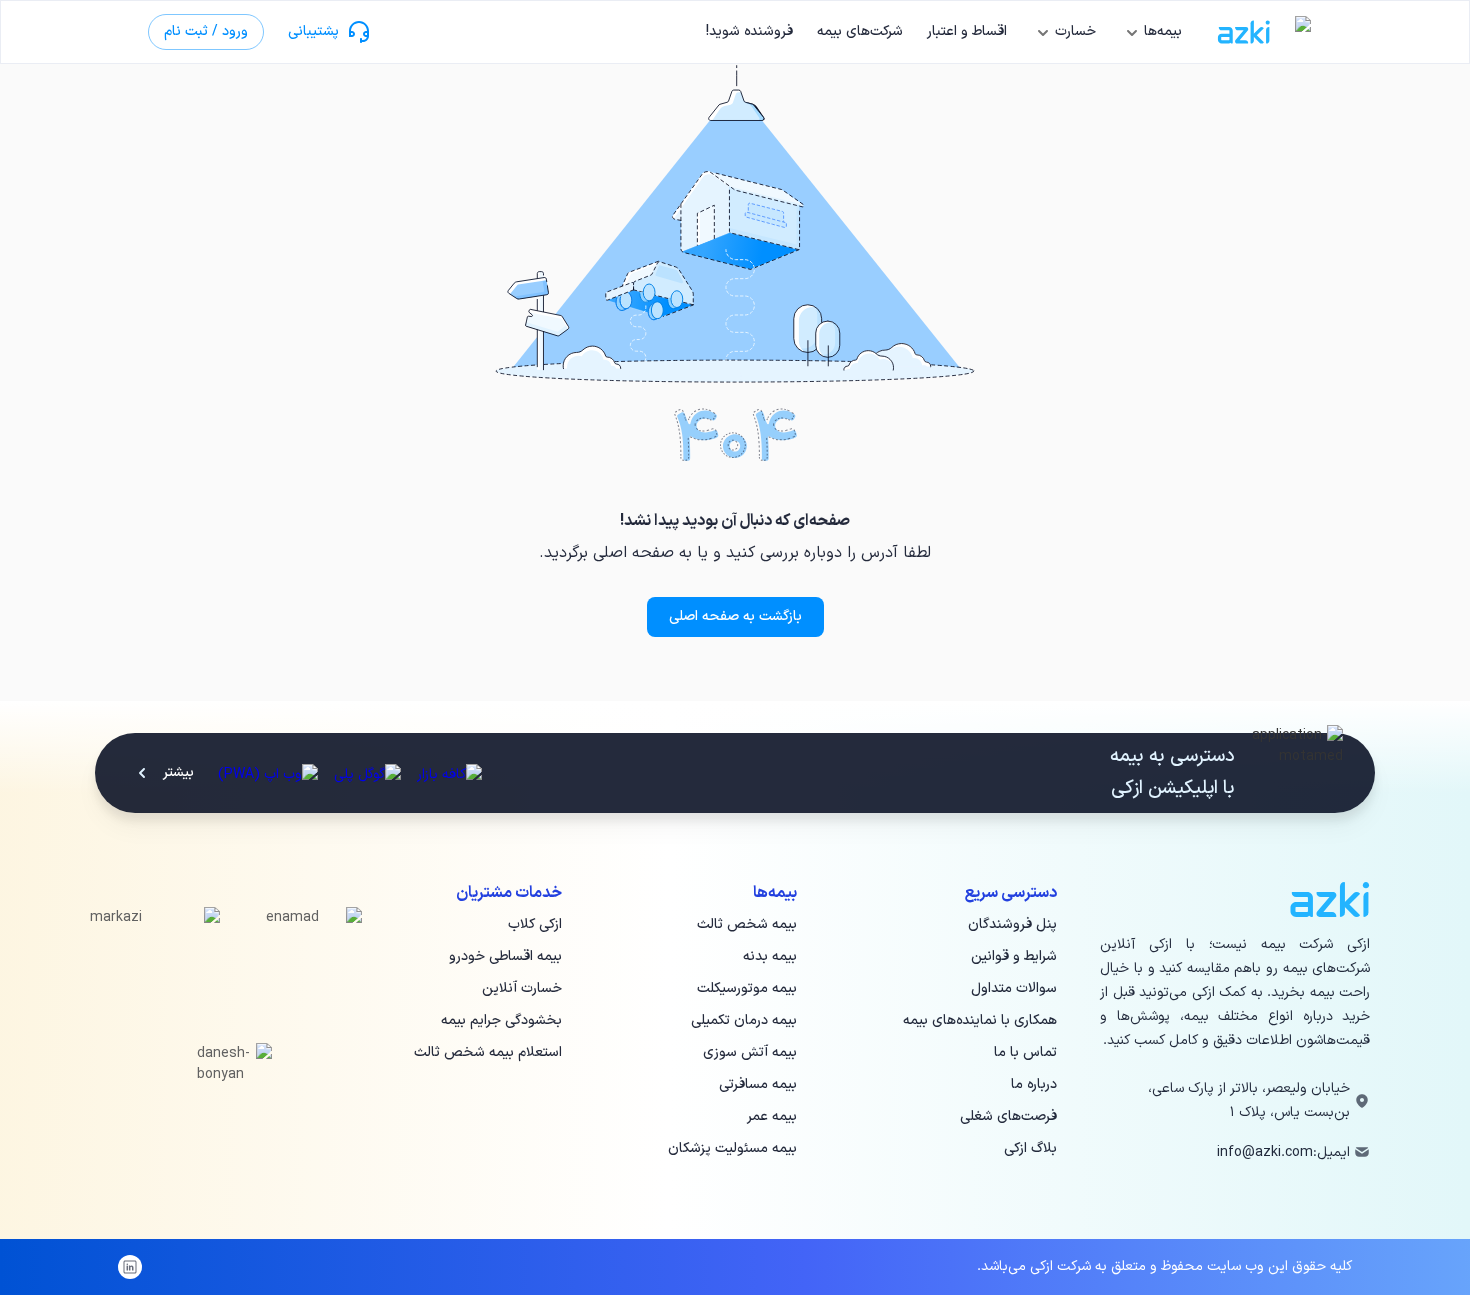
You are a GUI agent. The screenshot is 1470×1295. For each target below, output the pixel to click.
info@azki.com (1265, 1152)
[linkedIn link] (130, 1267)
